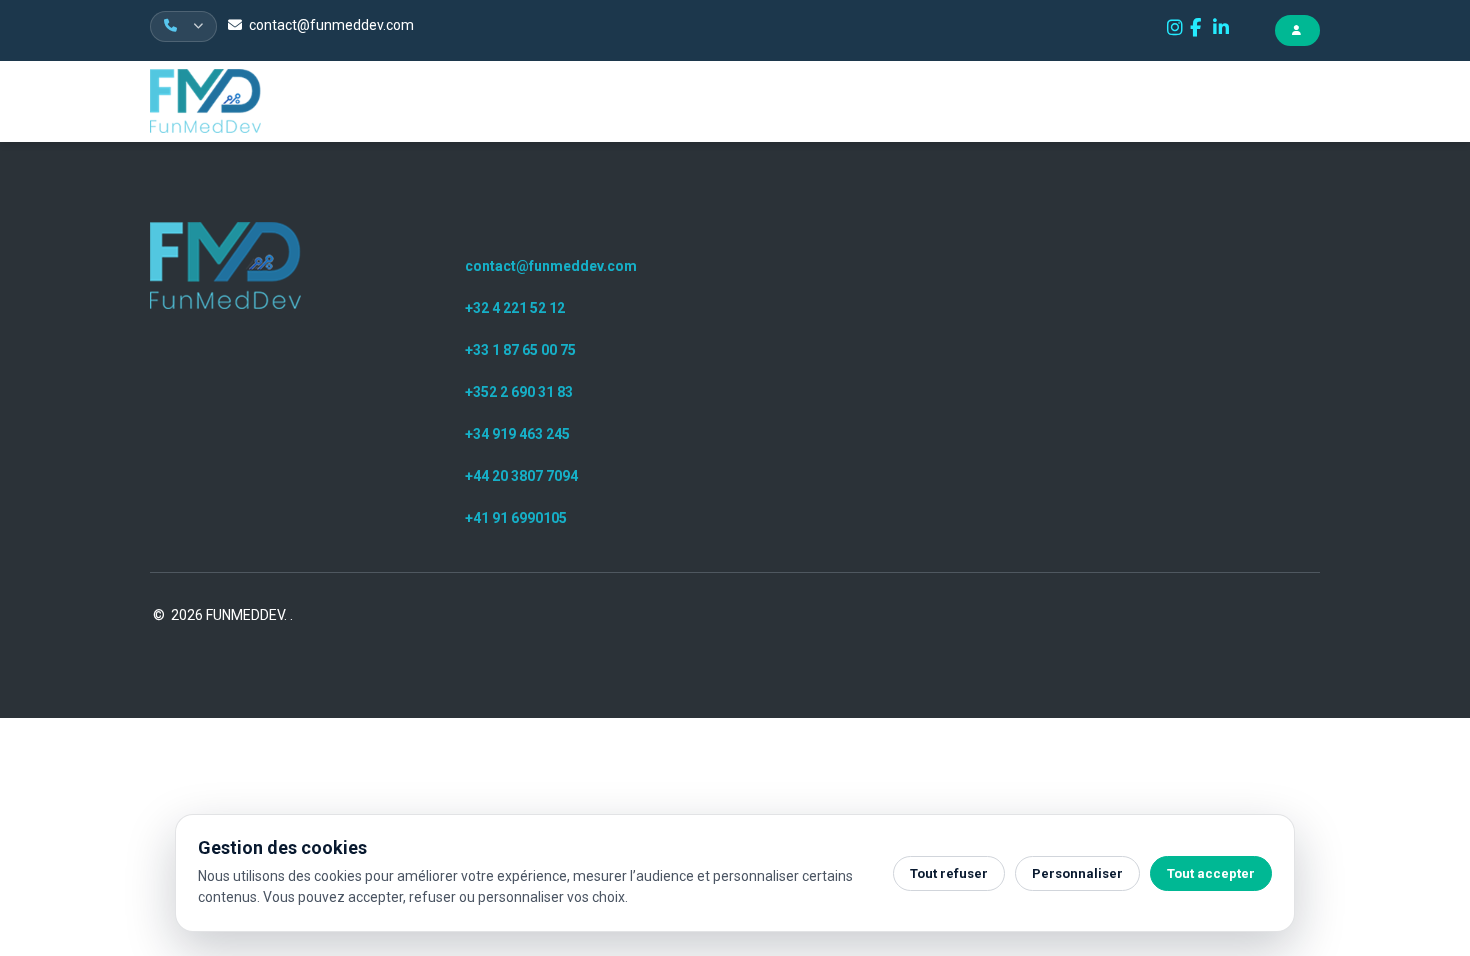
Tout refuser (949, 873)
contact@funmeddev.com (331, 25)
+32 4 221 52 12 (515, 308)
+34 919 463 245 (517, 434)
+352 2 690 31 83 (519, 392)
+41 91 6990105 (516, 518)
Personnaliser (1077, 873)
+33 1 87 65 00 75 (520, 350)
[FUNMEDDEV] (225, 265)
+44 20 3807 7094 (521, 476)
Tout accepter (1211, 873)
